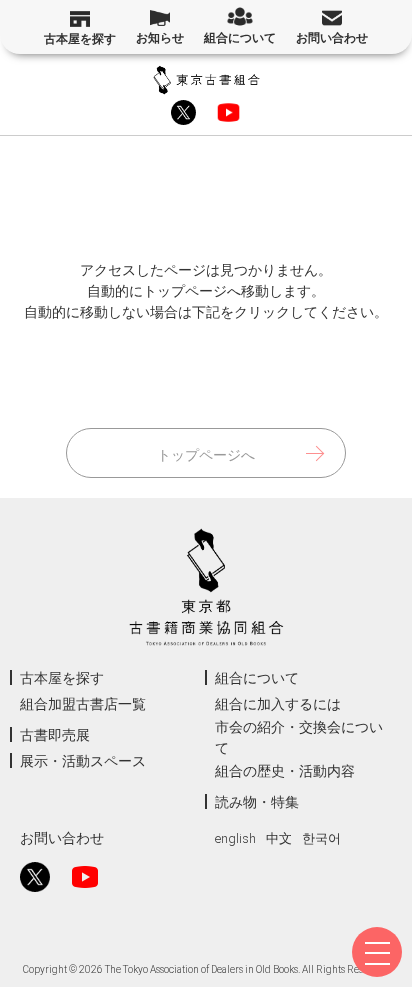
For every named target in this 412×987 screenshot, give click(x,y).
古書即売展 (55, 735)
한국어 (321, 838)
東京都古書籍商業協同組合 (206, 80)
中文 (279, 838)
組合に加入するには (278, 704)
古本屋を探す (80, 39)
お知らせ (160, 38)
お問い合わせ (332, 38)
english (235, 838)
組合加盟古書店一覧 (83, 704)
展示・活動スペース (83, 761)
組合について (240, 38)
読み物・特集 (257, 802)
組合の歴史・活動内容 (285, 771)
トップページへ (206, 455)
